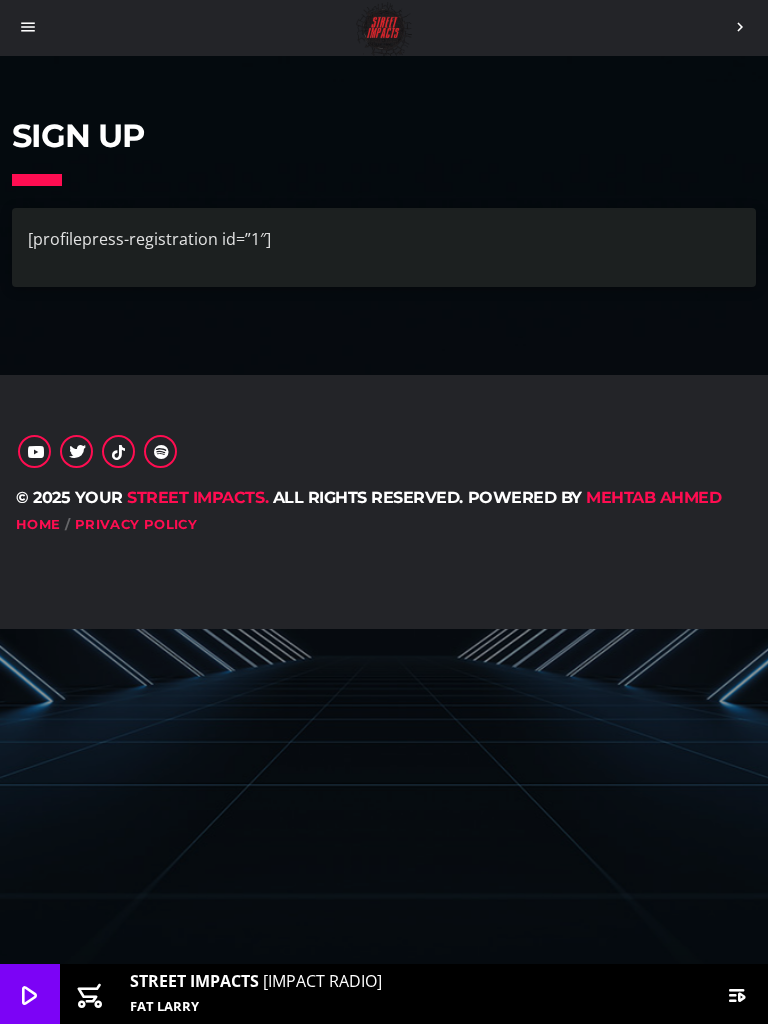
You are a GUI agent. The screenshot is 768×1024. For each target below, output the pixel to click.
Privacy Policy (136, 524)
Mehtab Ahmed (653, 497)
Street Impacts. (197, 497)
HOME (38, 524)
